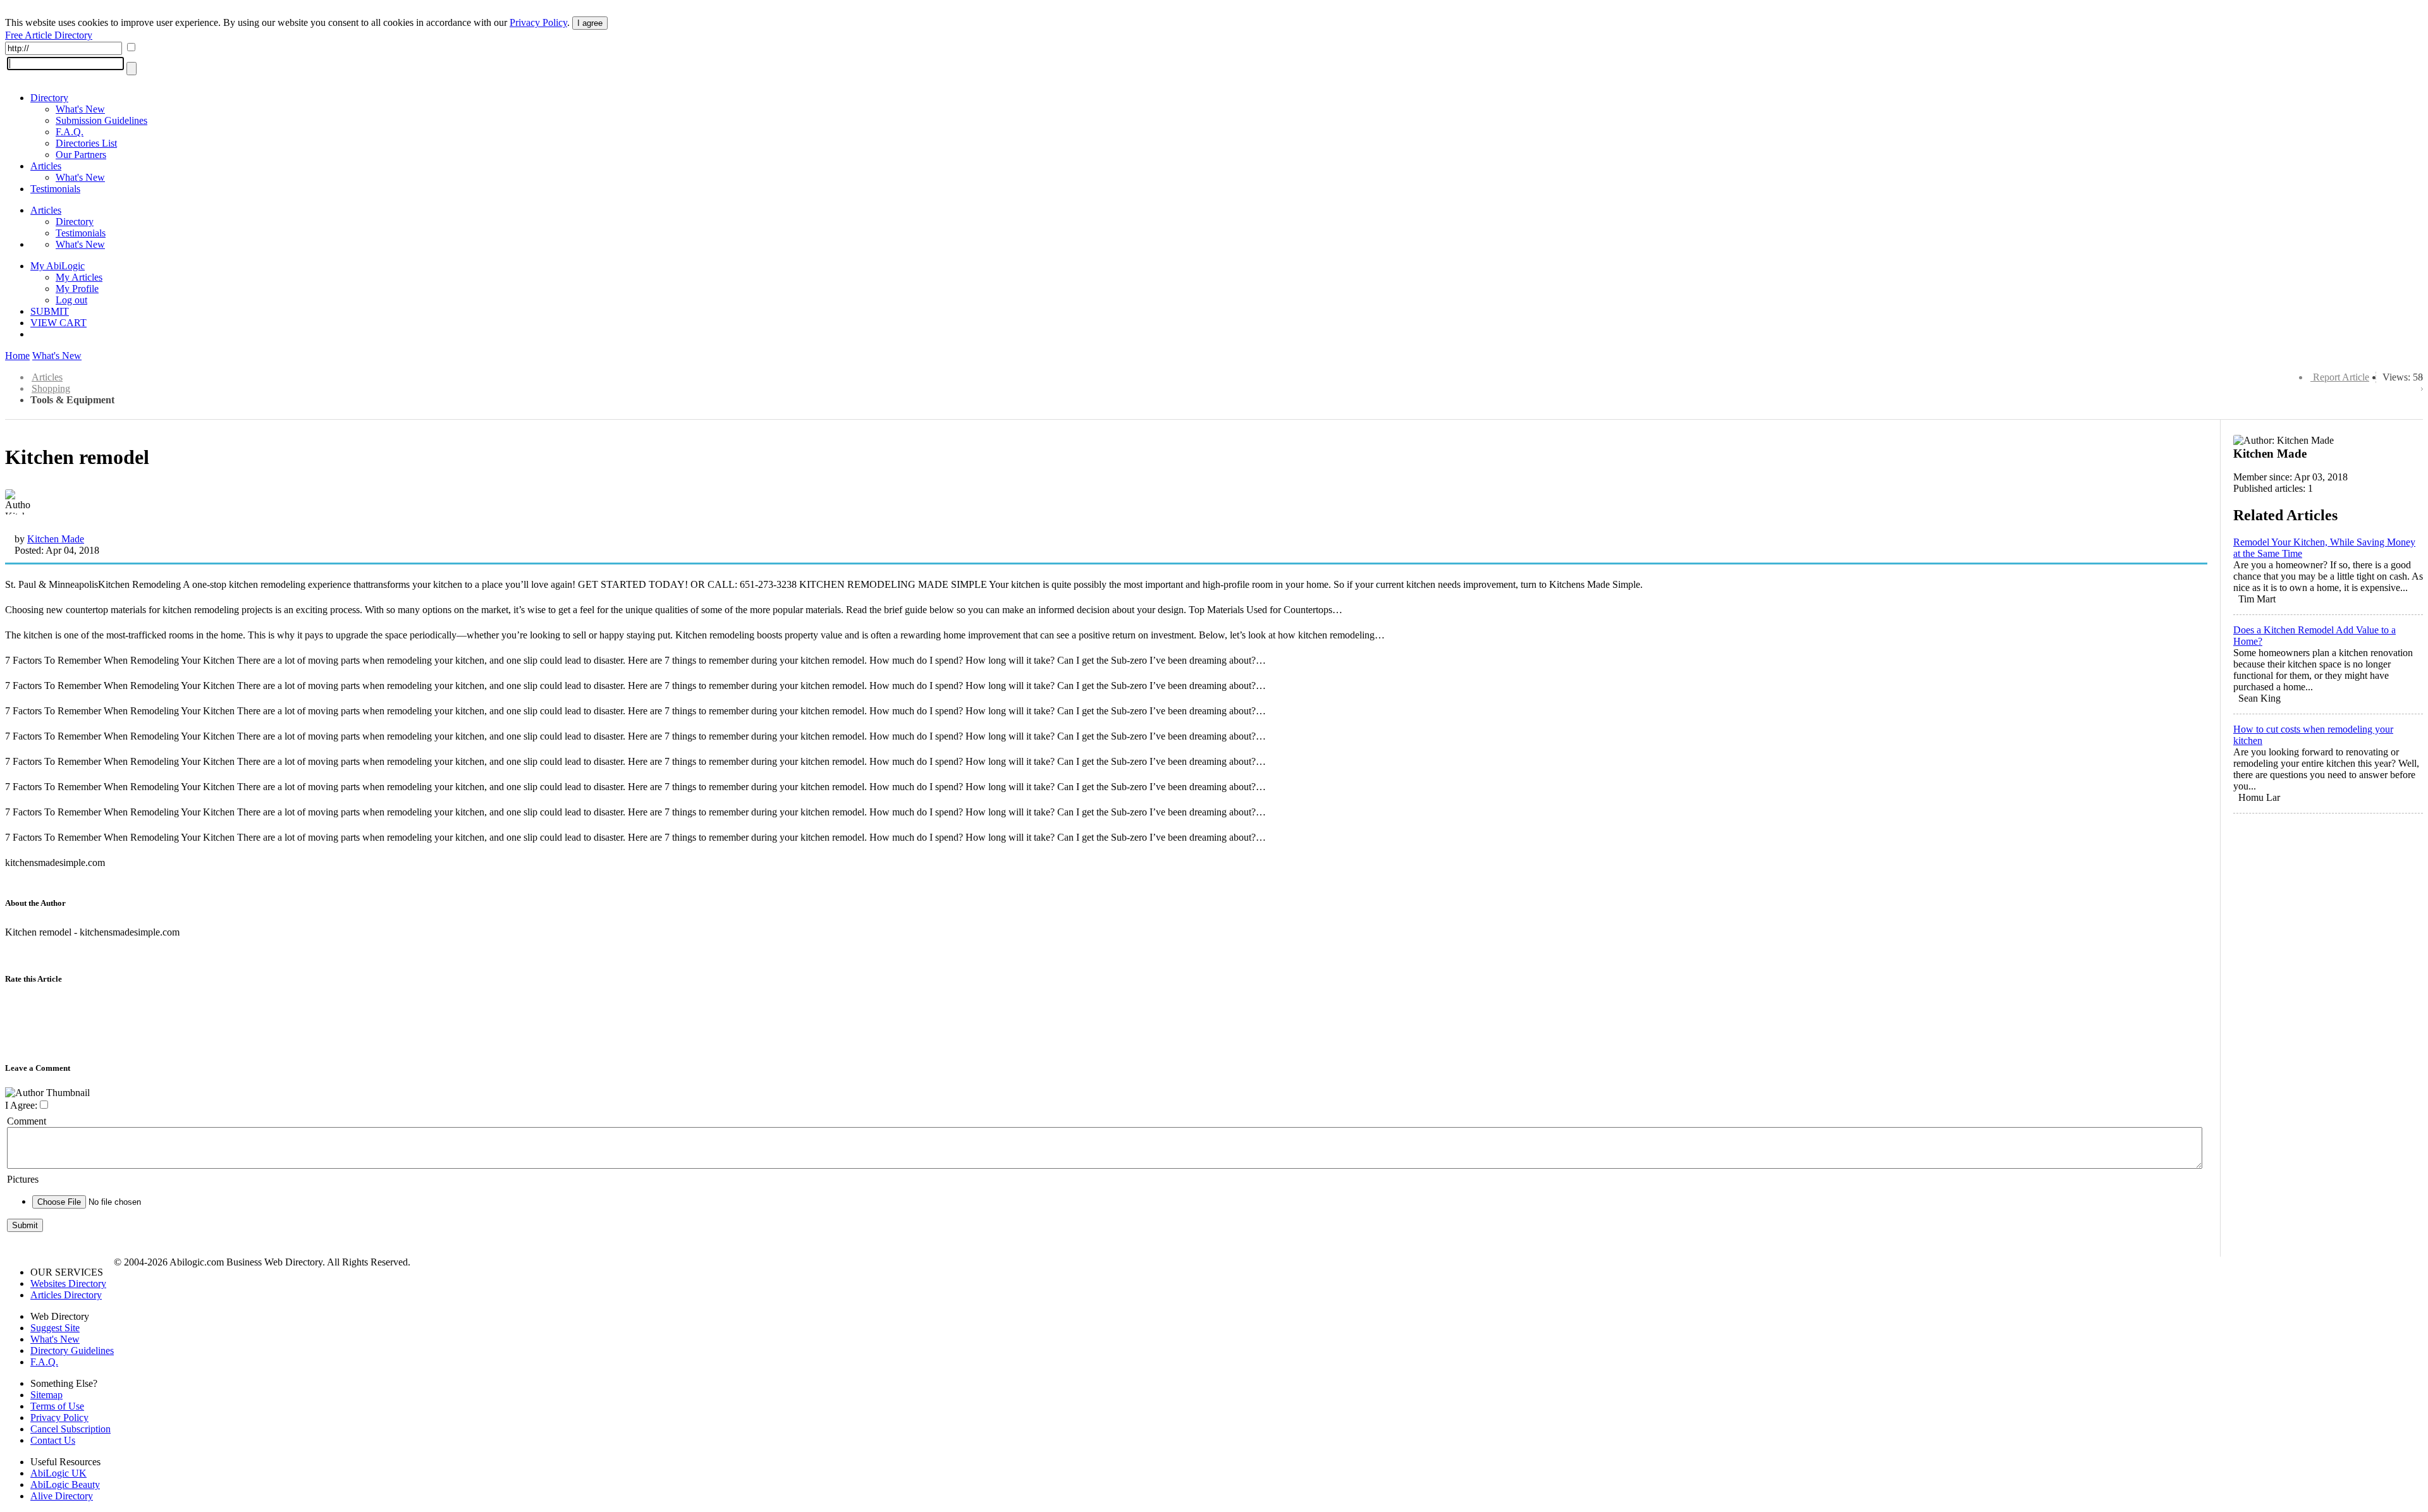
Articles (46, 166)
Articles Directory (66, 1295)
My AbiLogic (58, 266)
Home (17, 356)
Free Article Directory (49, 35)
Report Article (2341, 377)
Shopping (51, 388)
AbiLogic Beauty (65, 1485)
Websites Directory (68, 1283)
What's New (80, 109)
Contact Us (53, 1440)
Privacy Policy (538, 22)
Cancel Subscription (71, 1429)
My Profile (77, 289)
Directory (49, 98)
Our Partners (81, 155)
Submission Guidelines (101, 120)
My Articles (79, 277)
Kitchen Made (56, 539)
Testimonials (55, 189)
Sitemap (46, 1395)
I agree (590, 23)
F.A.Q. (70, 132)
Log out (71, 300)
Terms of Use (57, 1406)
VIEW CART (58, 323)
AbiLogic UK (58, 1473)
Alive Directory (62, 1496)
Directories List (86, 143)
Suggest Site (55, 1328)
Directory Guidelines (72, 1350)
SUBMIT (50, 311)
